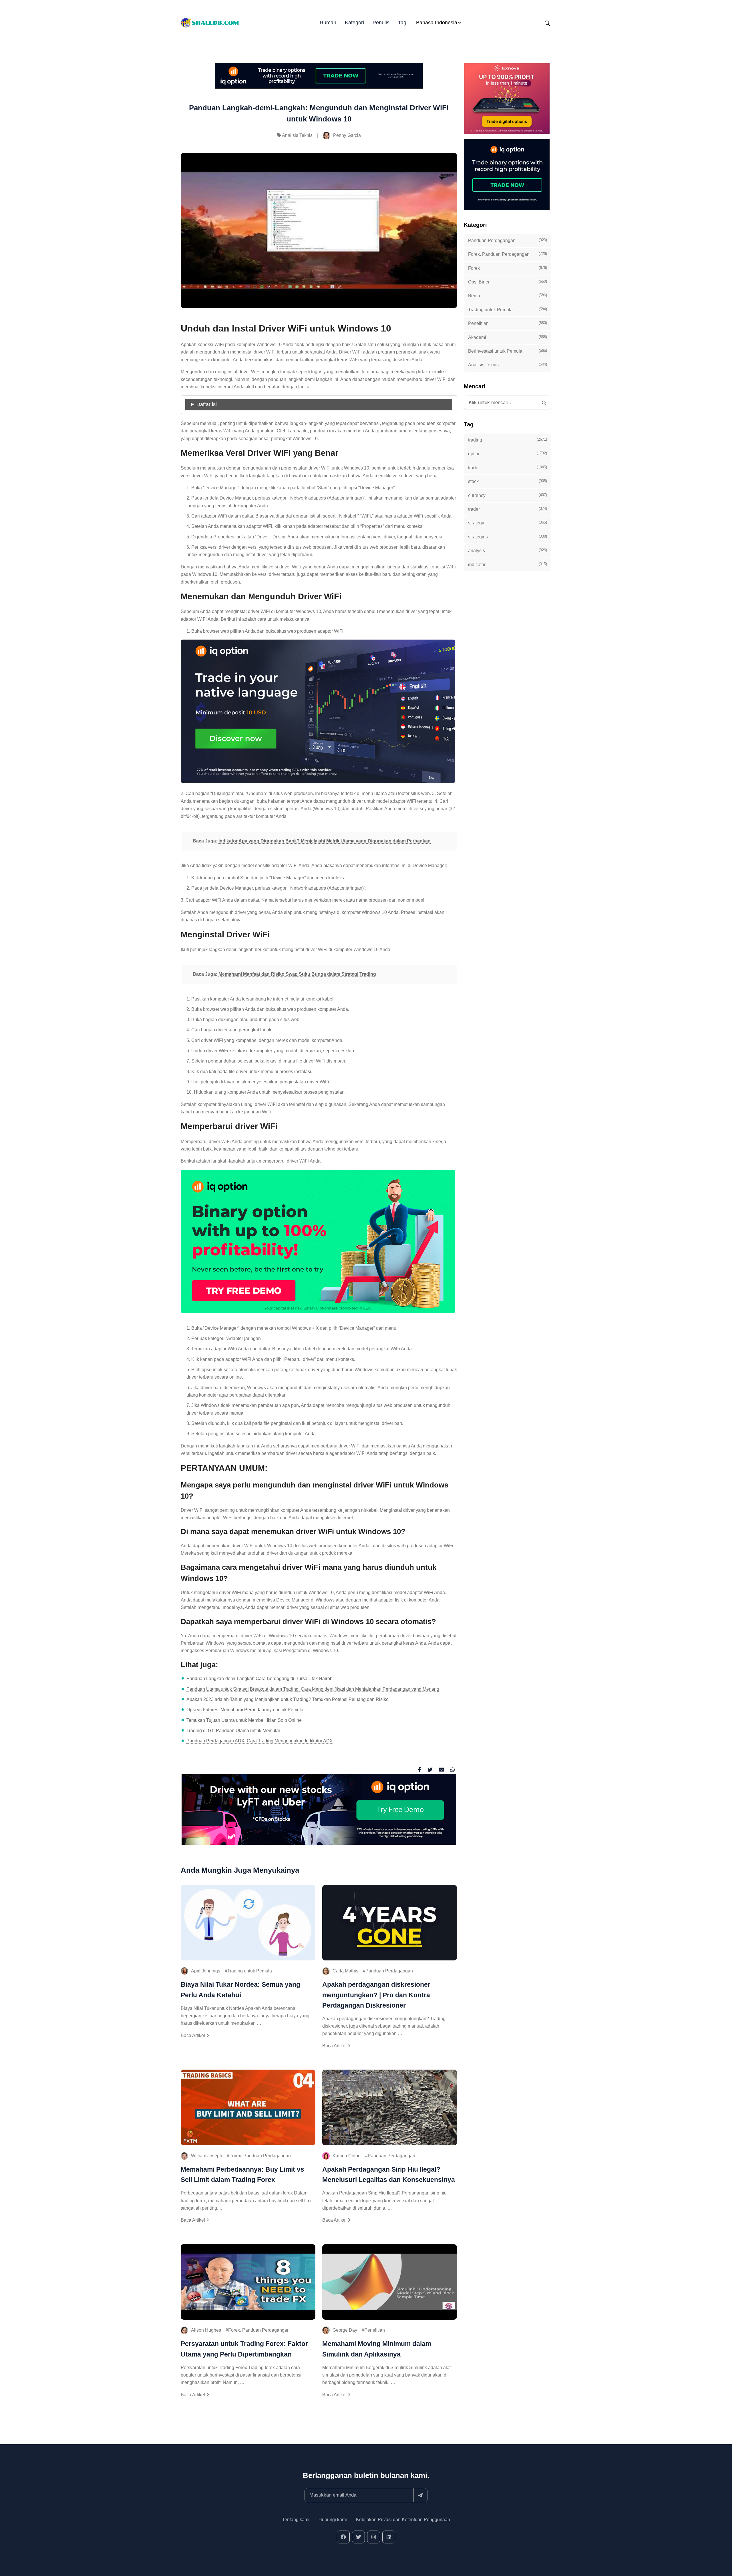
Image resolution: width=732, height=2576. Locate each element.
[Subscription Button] (420, 2495)
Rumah (328, 23)
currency (508, 495)
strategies (508, 537)
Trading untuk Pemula (250, 1971)
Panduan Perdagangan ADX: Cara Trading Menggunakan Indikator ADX (260, 1741)
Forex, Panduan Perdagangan (260, 2156)
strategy (508, 523)
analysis (508, 550)
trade (508, 468)
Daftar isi (207, 404)
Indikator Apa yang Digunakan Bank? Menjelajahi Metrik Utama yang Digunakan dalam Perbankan (325, 841)
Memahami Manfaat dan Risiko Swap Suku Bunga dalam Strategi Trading (297, 974)
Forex (508, 268)
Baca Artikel (193, 2035)
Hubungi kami (333, 2520)
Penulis (381, 23)
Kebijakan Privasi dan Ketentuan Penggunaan (403, 2520)
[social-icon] (343, 2537)
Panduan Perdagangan (389, 1971)
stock (508, 481)
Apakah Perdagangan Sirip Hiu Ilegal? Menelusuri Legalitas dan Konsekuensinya (389, 2174)
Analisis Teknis (297, 135)
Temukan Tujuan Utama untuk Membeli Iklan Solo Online (244, 1720)
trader (508, 509)
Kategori (354, 23)
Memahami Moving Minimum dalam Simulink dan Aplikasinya (377, 2349)
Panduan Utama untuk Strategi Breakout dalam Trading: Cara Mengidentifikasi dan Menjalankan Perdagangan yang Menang (313, 1689)
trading (508, 440)
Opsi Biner (508, 282)
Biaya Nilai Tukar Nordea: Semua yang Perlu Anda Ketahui (240, 1990)
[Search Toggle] (547, 23)
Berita (508, 295)
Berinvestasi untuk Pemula (508, 351)
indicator (508, 564)
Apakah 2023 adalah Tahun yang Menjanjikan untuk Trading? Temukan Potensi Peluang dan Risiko (288, 1699)
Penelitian (375, 2330)
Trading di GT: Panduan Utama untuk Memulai (233, 1731)
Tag (402, 23)
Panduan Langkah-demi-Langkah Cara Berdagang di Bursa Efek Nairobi (260, 1679)
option (508, 454)
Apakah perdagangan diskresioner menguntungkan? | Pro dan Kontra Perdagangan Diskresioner (376, 1995)
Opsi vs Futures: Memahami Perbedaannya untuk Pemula (245, 1710)
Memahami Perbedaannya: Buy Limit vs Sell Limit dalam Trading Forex (242, 2174)
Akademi (508, 337)
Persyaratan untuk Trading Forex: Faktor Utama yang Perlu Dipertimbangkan (244, 2349)
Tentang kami (296, 2520)
